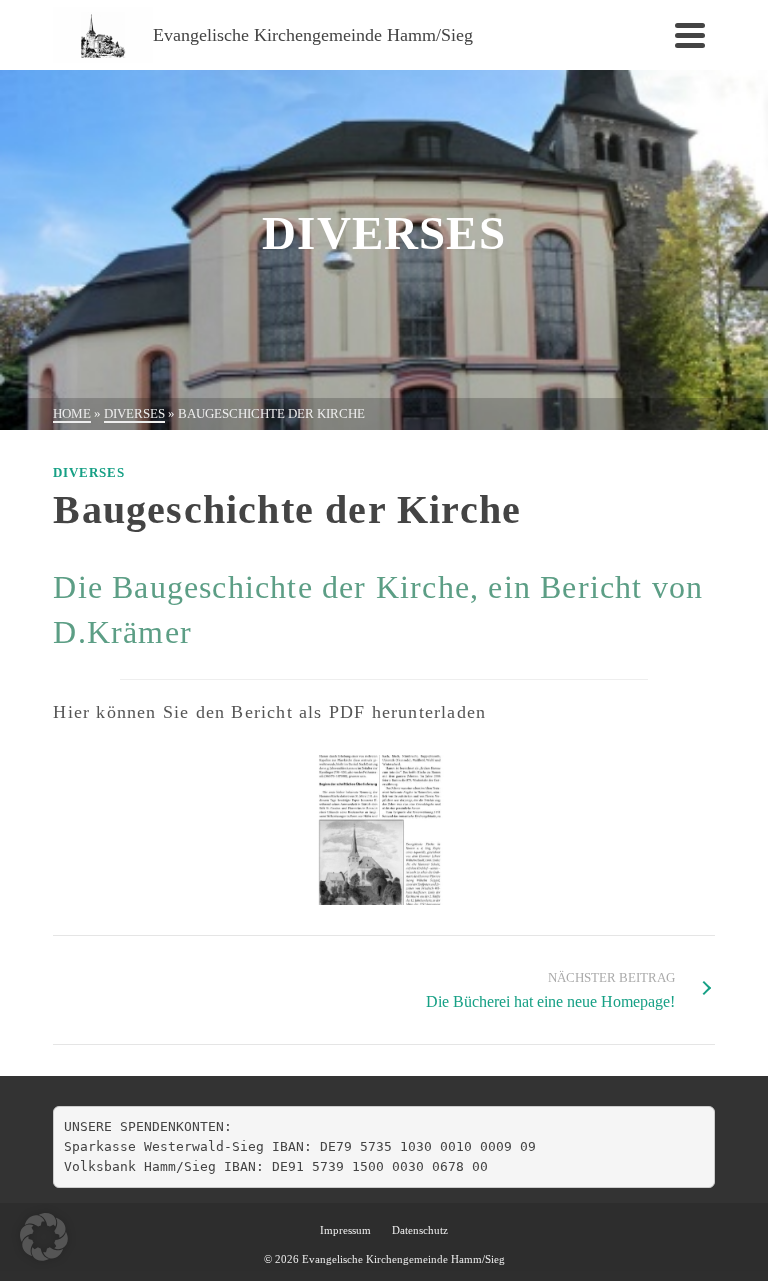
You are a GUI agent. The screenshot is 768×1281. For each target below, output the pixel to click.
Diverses (89, 472)
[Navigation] (690, 35)
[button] (44, 1237)
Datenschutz (420, 1230)
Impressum (345, 1230)
